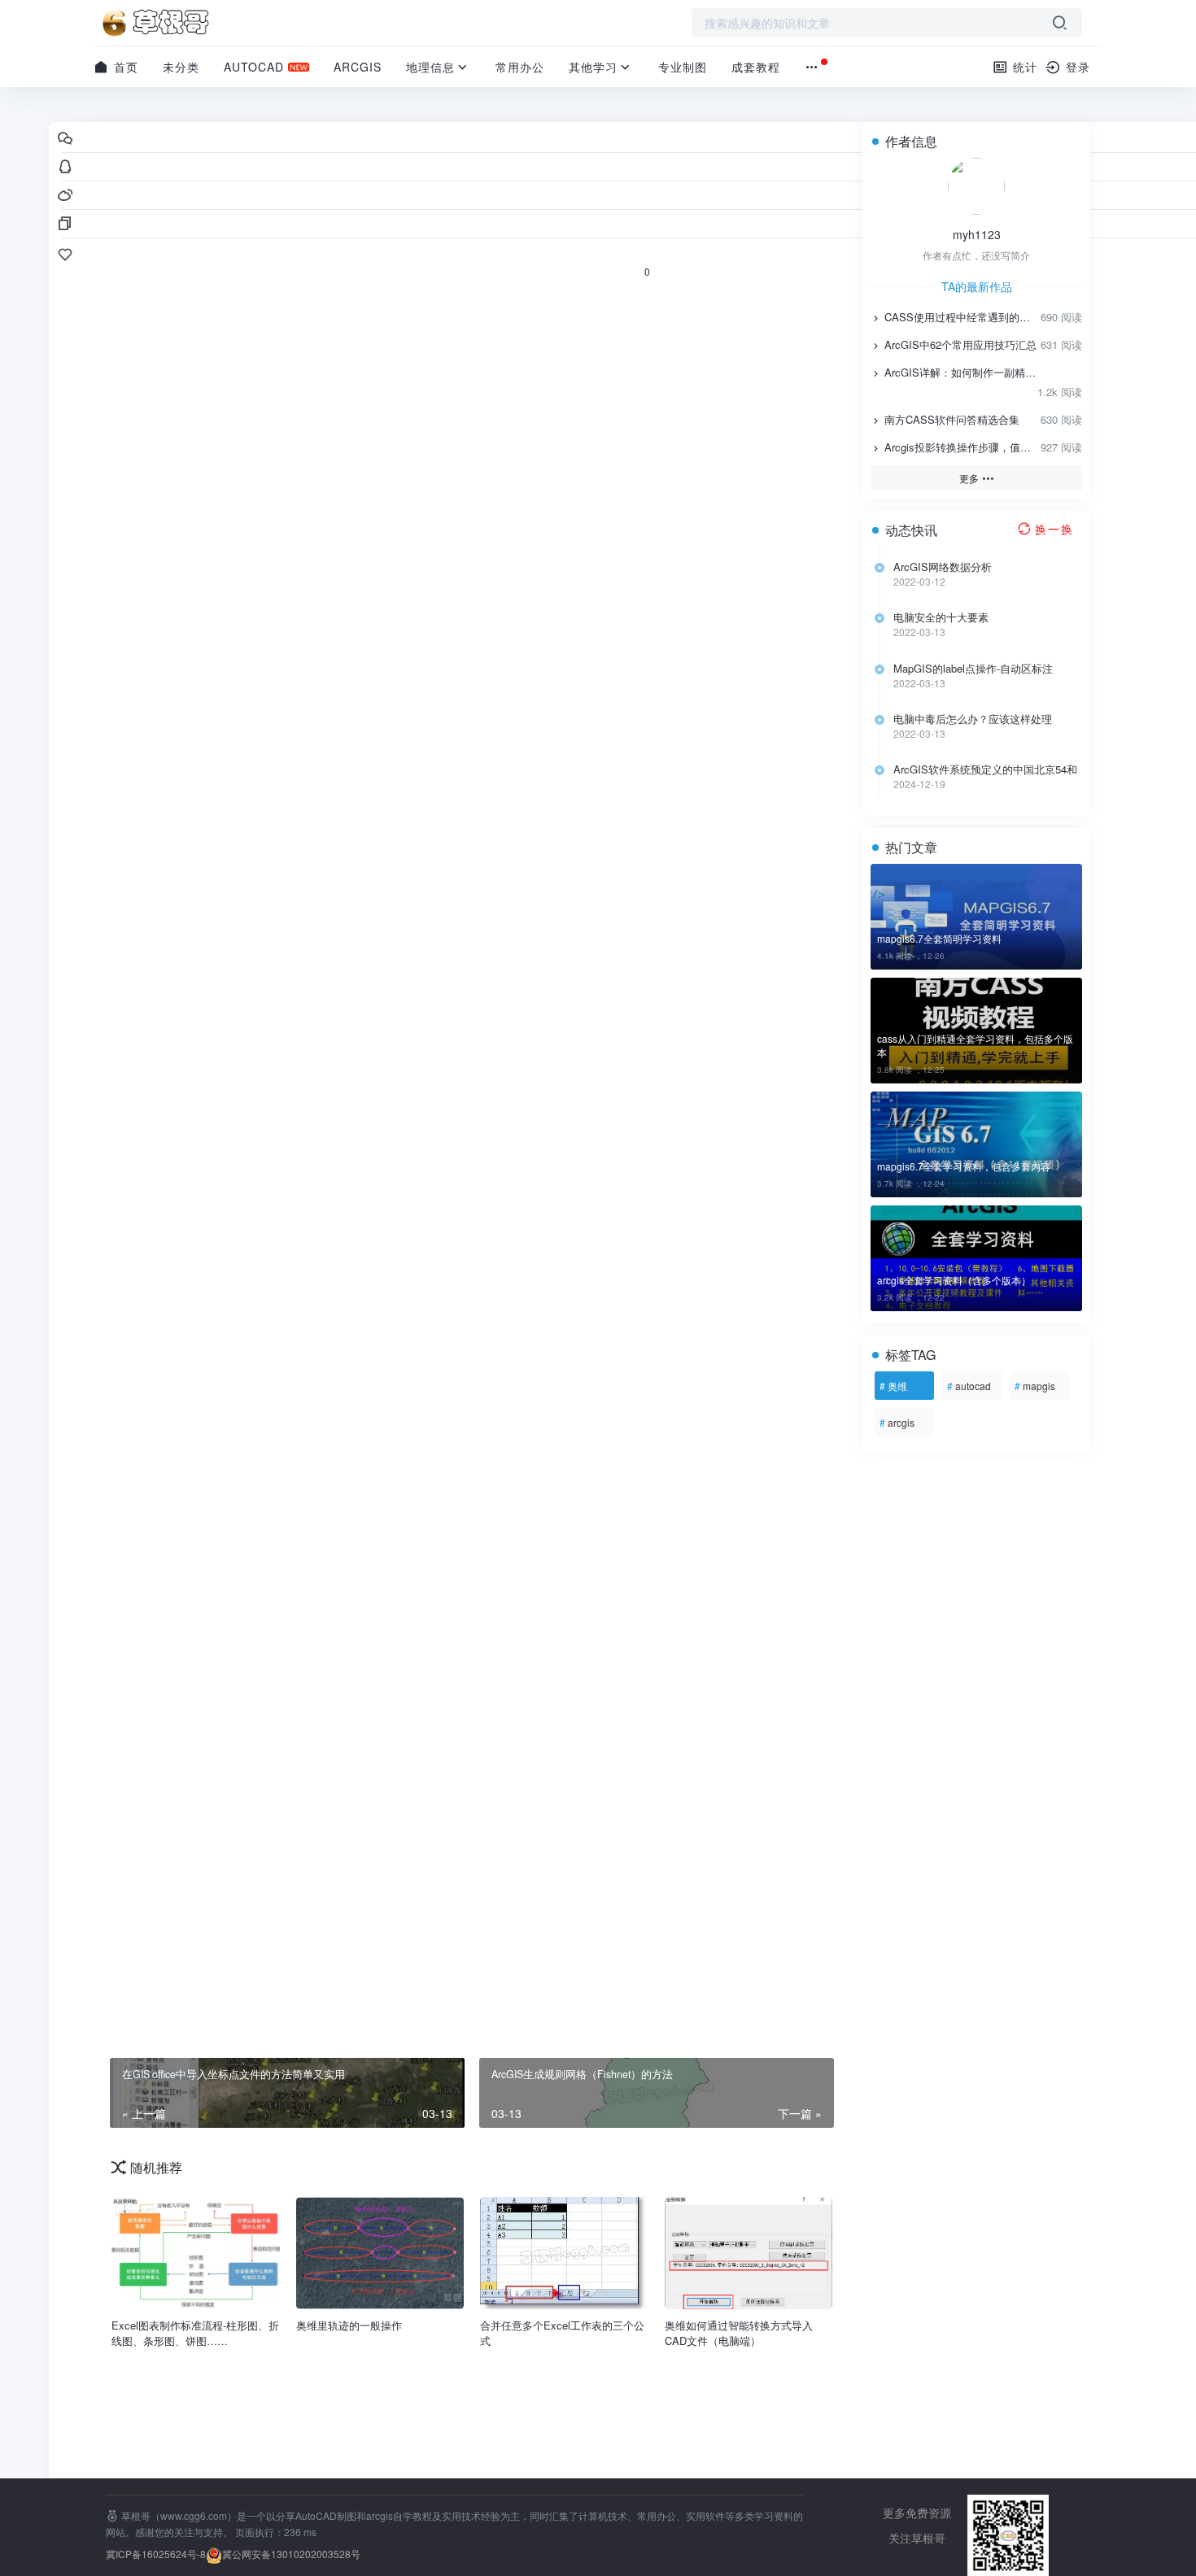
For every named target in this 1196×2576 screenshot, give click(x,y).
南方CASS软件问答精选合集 (950, 419)
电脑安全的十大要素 (941, 617)
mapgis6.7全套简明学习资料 (939, 938)
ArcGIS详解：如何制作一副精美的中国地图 (959, 372)
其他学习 (593, 67)
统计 (1023, 67)
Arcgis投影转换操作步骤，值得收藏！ (959, 447)
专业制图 (683, 67)
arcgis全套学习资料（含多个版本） (954, 1280)
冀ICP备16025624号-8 (156, 2554)
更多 (970, 478)
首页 (124, 67)
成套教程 (756, 67)
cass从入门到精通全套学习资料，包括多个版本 (975, 1045)
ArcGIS (358, 67)
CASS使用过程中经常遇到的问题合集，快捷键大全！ (959, 317)
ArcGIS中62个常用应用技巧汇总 (959, 344)
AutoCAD (254, 67)
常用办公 (520, 67)
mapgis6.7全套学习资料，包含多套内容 (964, 1166)
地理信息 (430, 67)
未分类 (181, 67)
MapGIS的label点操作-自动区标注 (973, 669)
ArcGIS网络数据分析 (943, 567)
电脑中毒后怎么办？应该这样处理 (973, 719)
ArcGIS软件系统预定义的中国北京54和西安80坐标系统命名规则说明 (985, 769)
